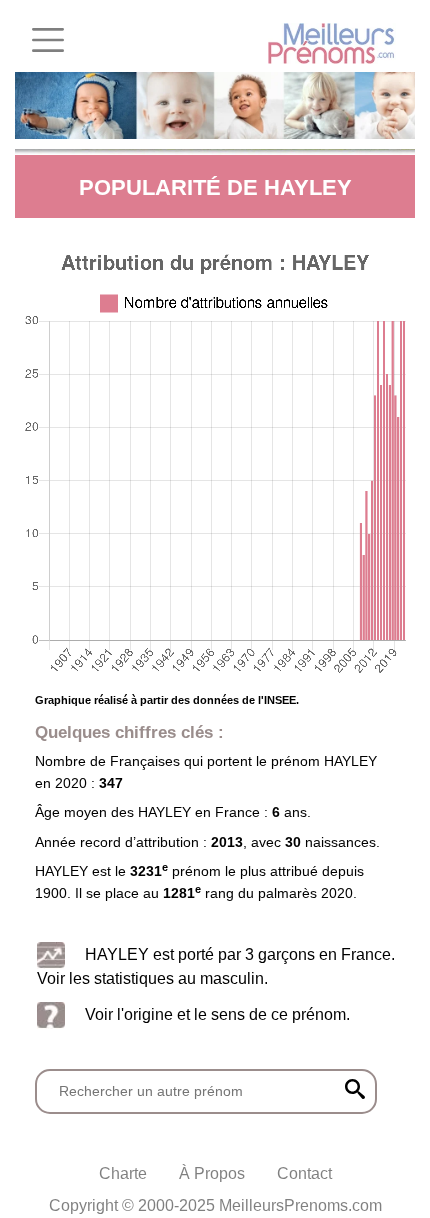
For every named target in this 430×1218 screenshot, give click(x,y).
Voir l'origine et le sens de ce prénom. (217, 1013)
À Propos (212, 1173)
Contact (304, 1173)
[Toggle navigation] (48, 40)
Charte (123, 1173)
